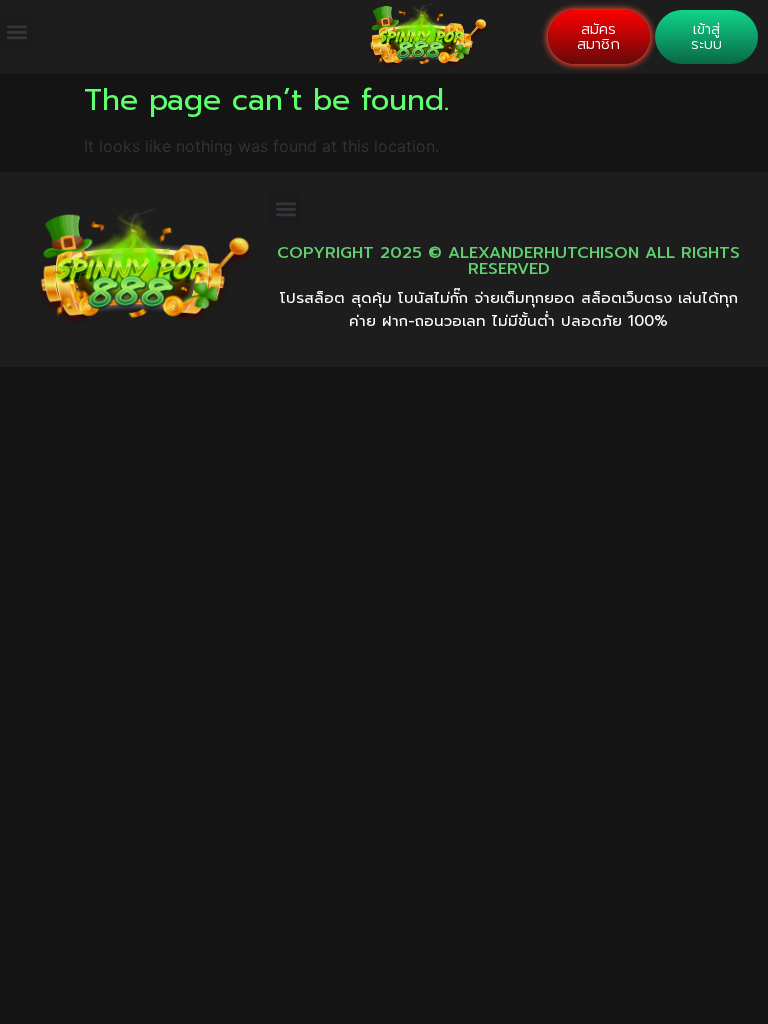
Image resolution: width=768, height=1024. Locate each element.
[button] (16, 32)
